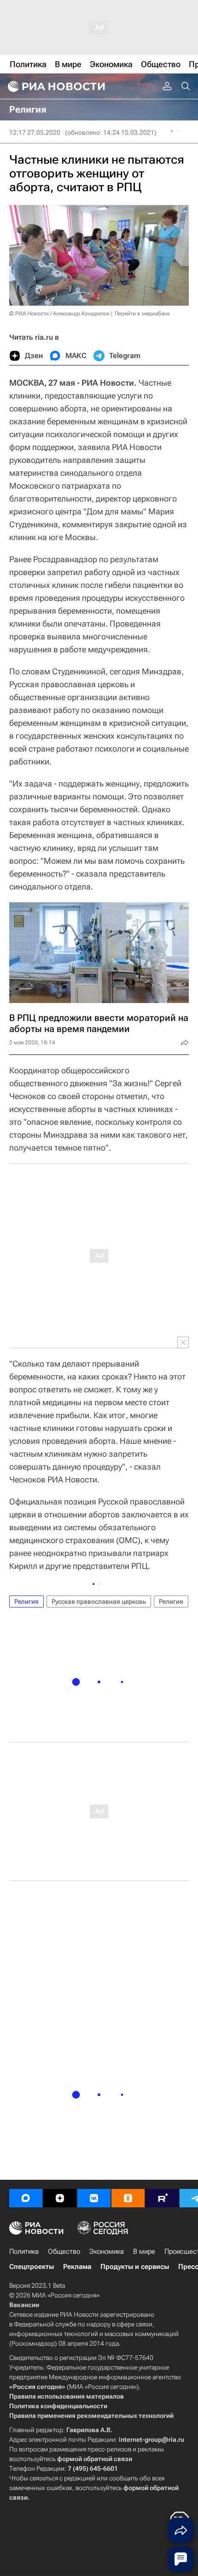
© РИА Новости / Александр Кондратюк (59, 313)
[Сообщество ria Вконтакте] (94, 2198)
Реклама (77, 2267)
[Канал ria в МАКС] (26, 2198)
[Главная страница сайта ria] (55, 86)
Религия (26, 1601)
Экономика (107, 2251)
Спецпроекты (32, 2267)
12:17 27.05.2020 (35, 132)
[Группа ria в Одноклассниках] (128, 2198)
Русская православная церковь (99, 1601)
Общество (64, 2251)
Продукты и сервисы (135, 2267)
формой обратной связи (95, 2459)
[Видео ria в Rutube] (162, 2198)
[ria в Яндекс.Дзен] (60, 2198)
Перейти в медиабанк (142, 313)
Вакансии (24, 2305)
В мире (144, 2251)
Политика (24, 2251)
